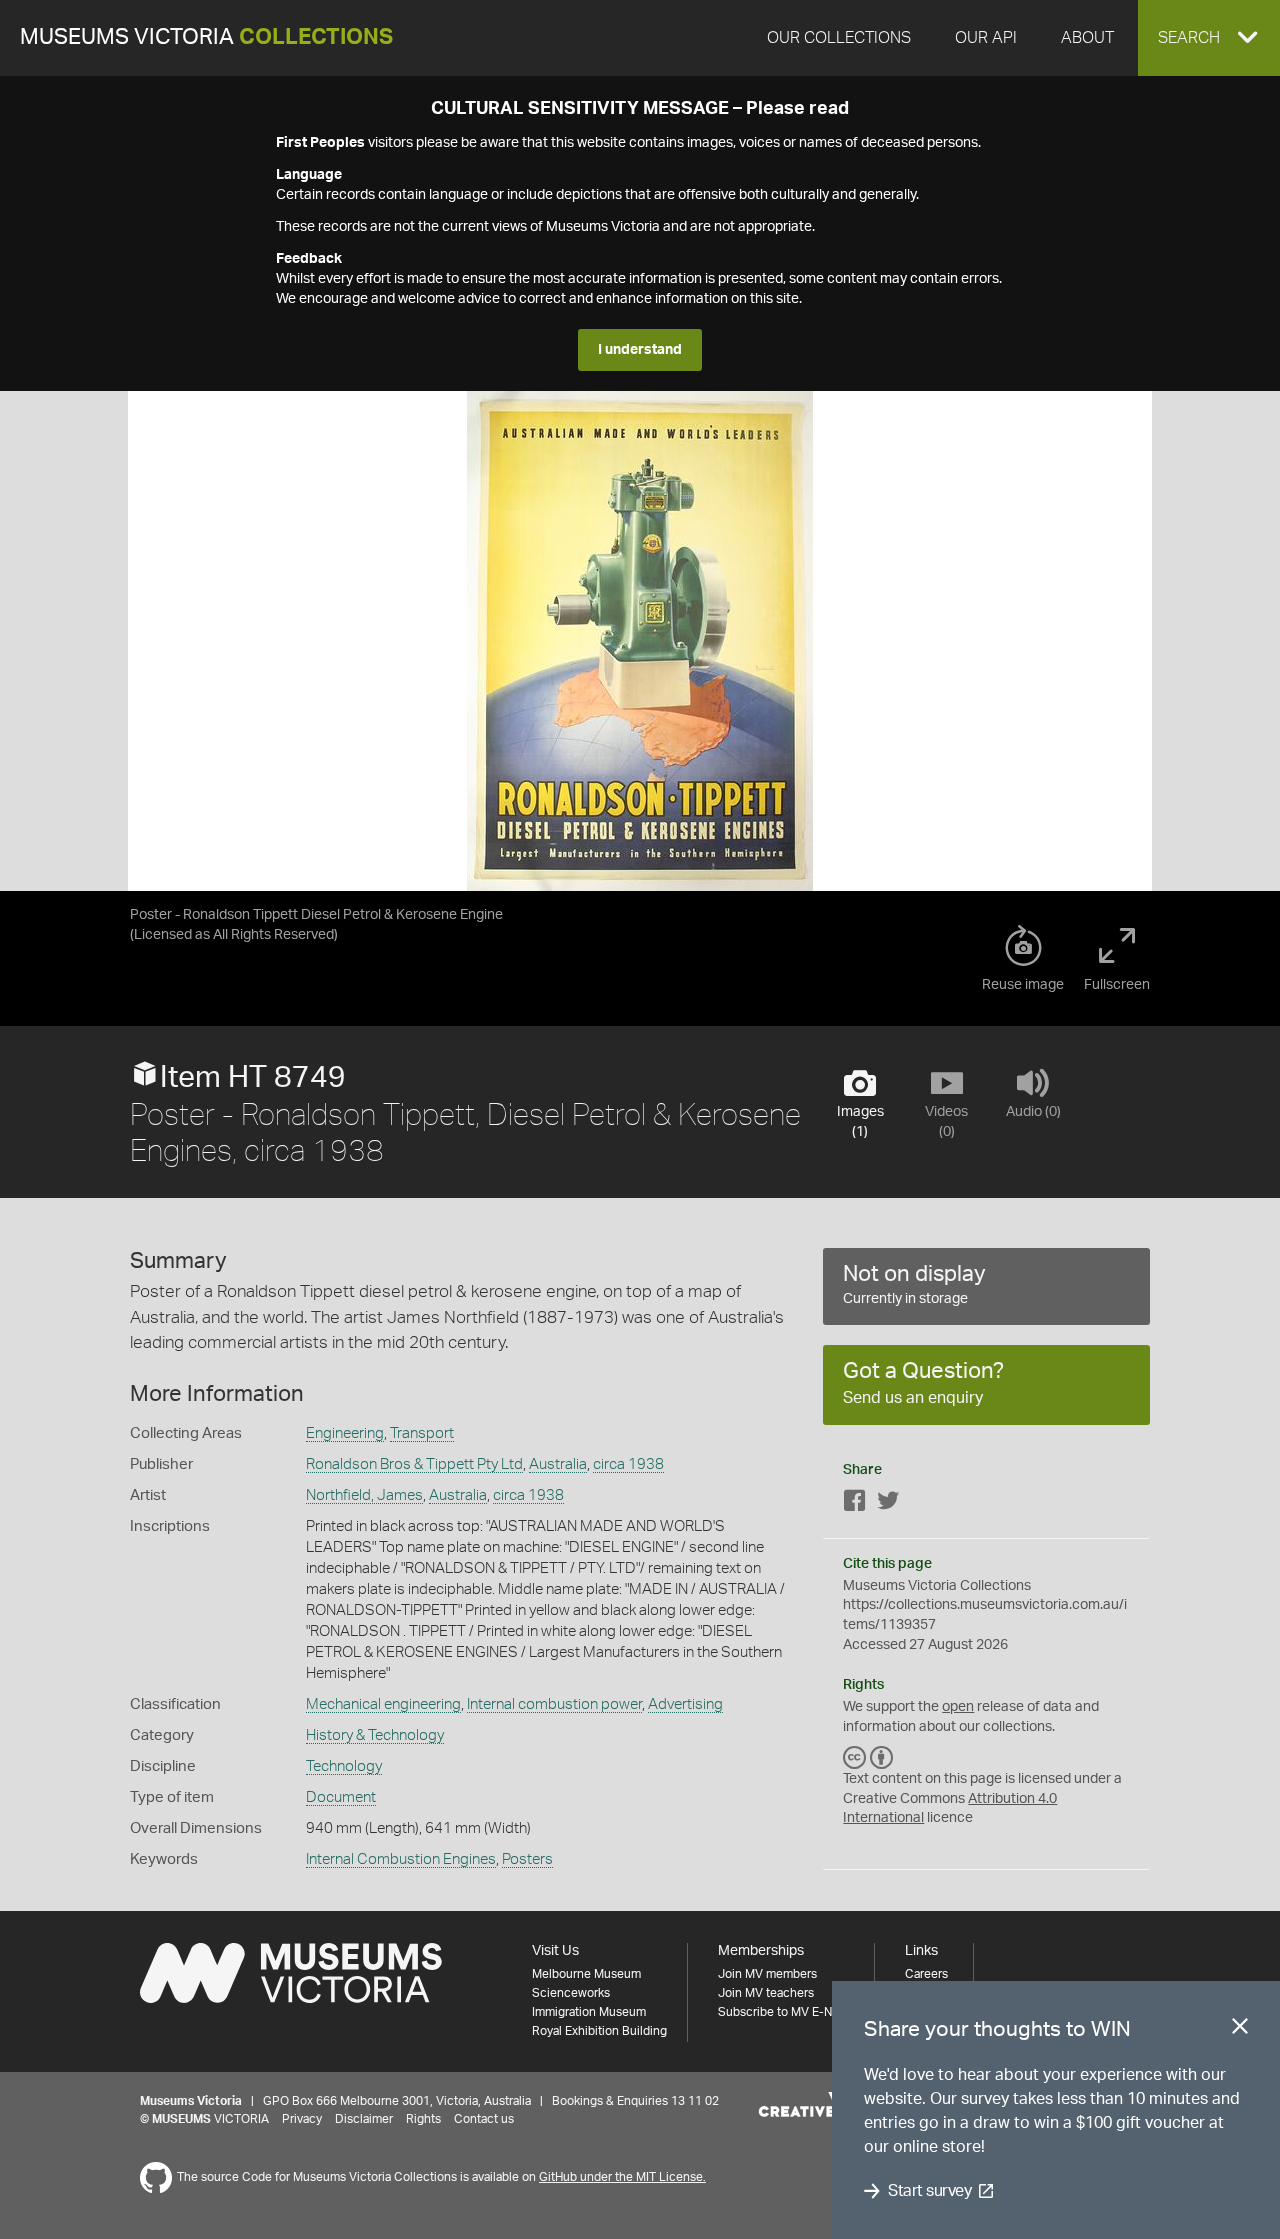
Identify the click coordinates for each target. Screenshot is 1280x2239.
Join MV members (767, 1974)
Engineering (345, 1433)
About (1087, 38)
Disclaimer (364, 2119)
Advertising (685, 1704)
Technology (344, 1766)
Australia (558, 1464)
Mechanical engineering (383, 1704)
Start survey (929, 2191)
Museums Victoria (206, 37)
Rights (423, 2119)
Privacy (302, 2119)
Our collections (839, 38)
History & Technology (375, 1735)
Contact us (484, 2119)
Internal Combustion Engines (401, 1859)
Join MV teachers (766, 1993)
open (958, 1707)
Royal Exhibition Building (599, 2031)
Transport (422, 1433)
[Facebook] (855, 1504)
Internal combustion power (554, 1704)
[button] (1209, 38)
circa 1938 (628, 1464)
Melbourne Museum (586, 1974)
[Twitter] (888, 1504)
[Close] (1240, 2030)
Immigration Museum (589, 2012)
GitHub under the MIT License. (622, 2177)
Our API (986, 38)
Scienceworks (571, 1993)
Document (341, 1797)
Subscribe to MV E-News (786, 2012)
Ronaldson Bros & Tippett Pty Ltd (414, 1464)
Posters (527, 1859)
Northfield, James (364, 1495)
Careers (926, 1974)
